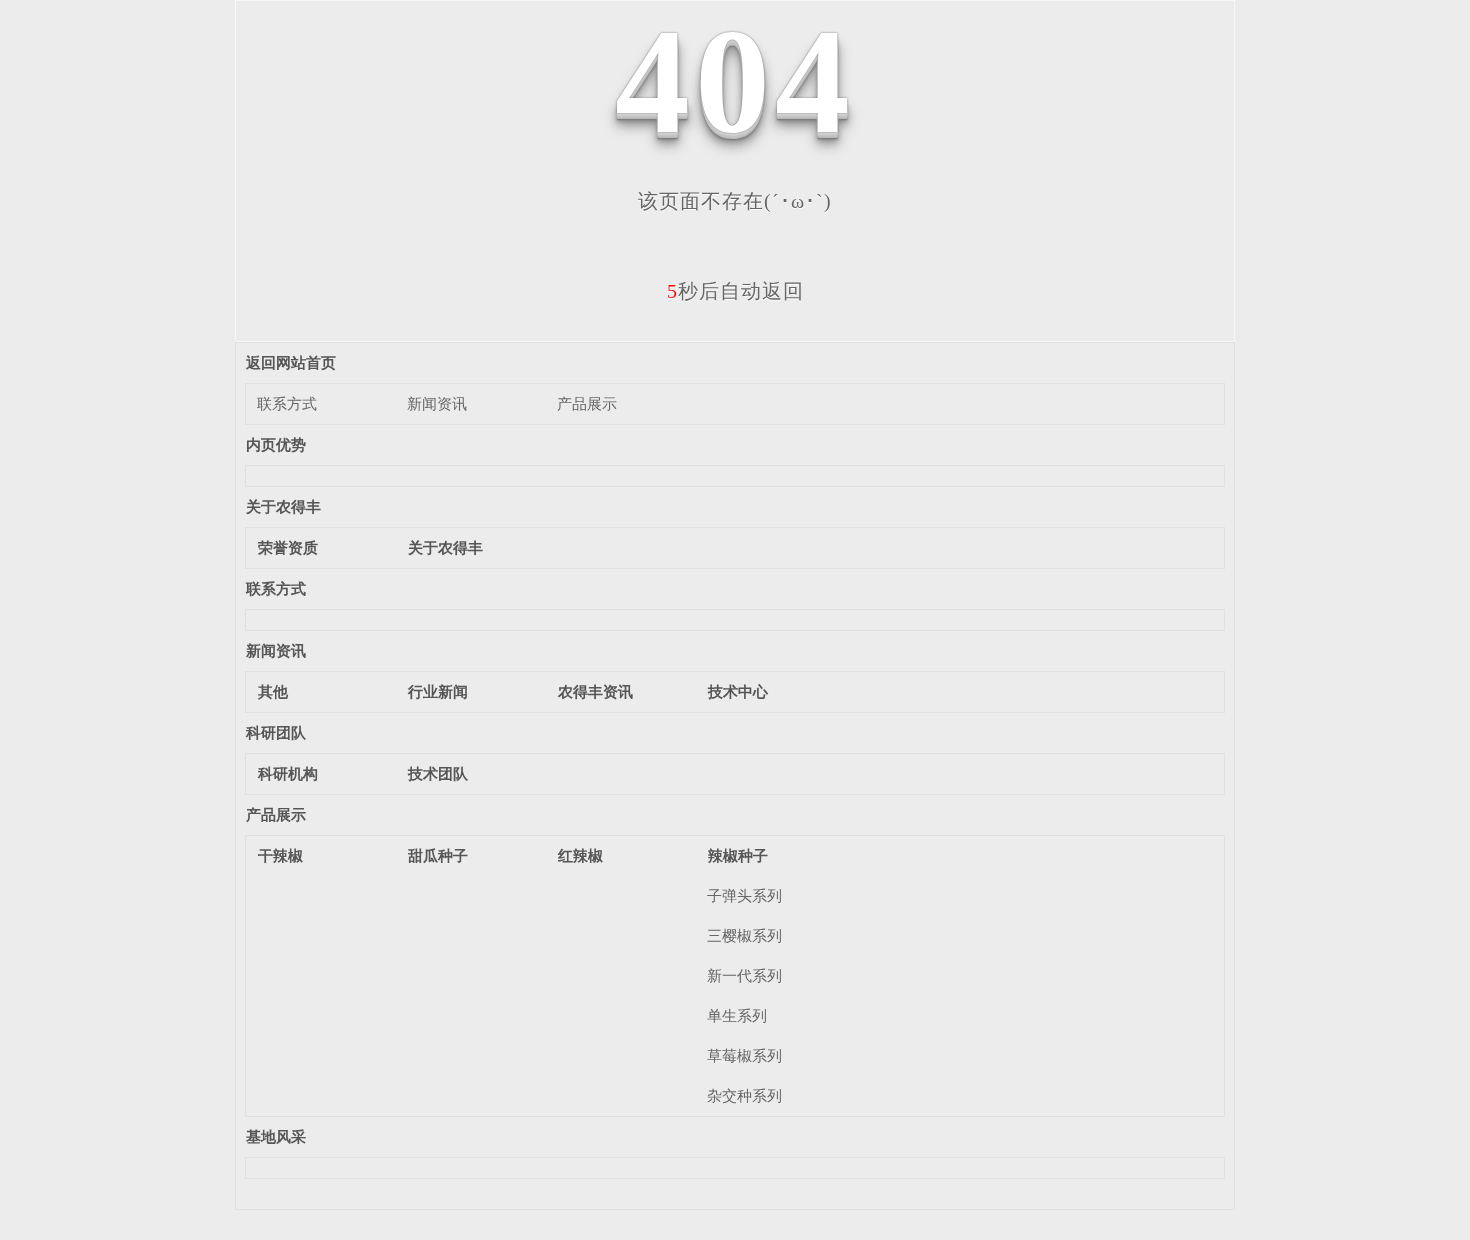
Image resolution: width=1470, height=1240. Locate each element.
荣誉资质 (288, 547)
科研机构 (288, 773)
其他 (273, 691)
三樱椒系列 (744, 935)
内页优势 (276, 444)
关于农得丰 (283, 506)
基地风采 (276, 1136)
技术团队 (438, 773)
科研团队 (276, 732)
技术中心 (738, 691)
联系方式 (287, 403)
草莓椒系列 (744, 1055)
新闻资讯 (437, 403)
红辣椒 (580, 855)
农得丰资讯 (595, 691)
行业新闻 (438, 691)
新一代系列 (744, 975)
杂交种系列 (744, 1095)
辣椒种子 (738, 855)
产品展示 (587, 403)
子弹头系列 (744, 895)
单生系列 (737, 1015)
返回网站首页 (291, 362)
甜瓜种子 (438, 855)
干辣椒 (280, 855)
